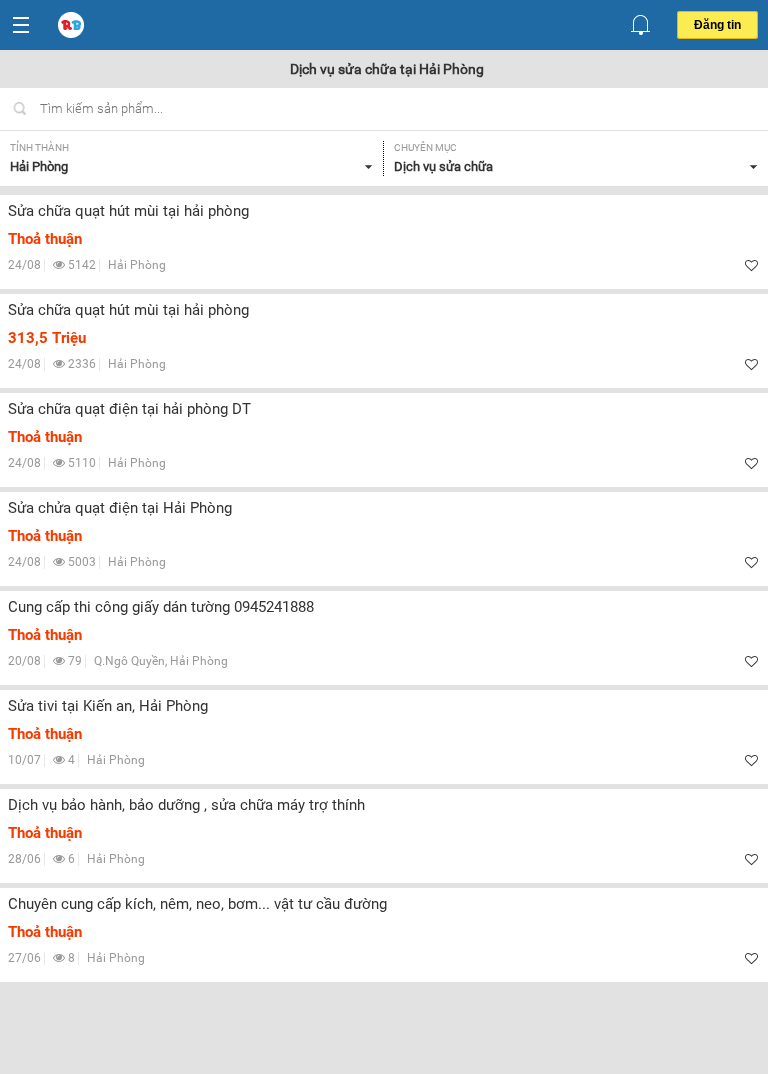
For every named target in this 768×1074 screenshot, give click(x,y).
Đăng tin (717, 25)
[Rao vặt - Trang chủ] (73, 26)
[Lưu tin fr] (751, 265)
